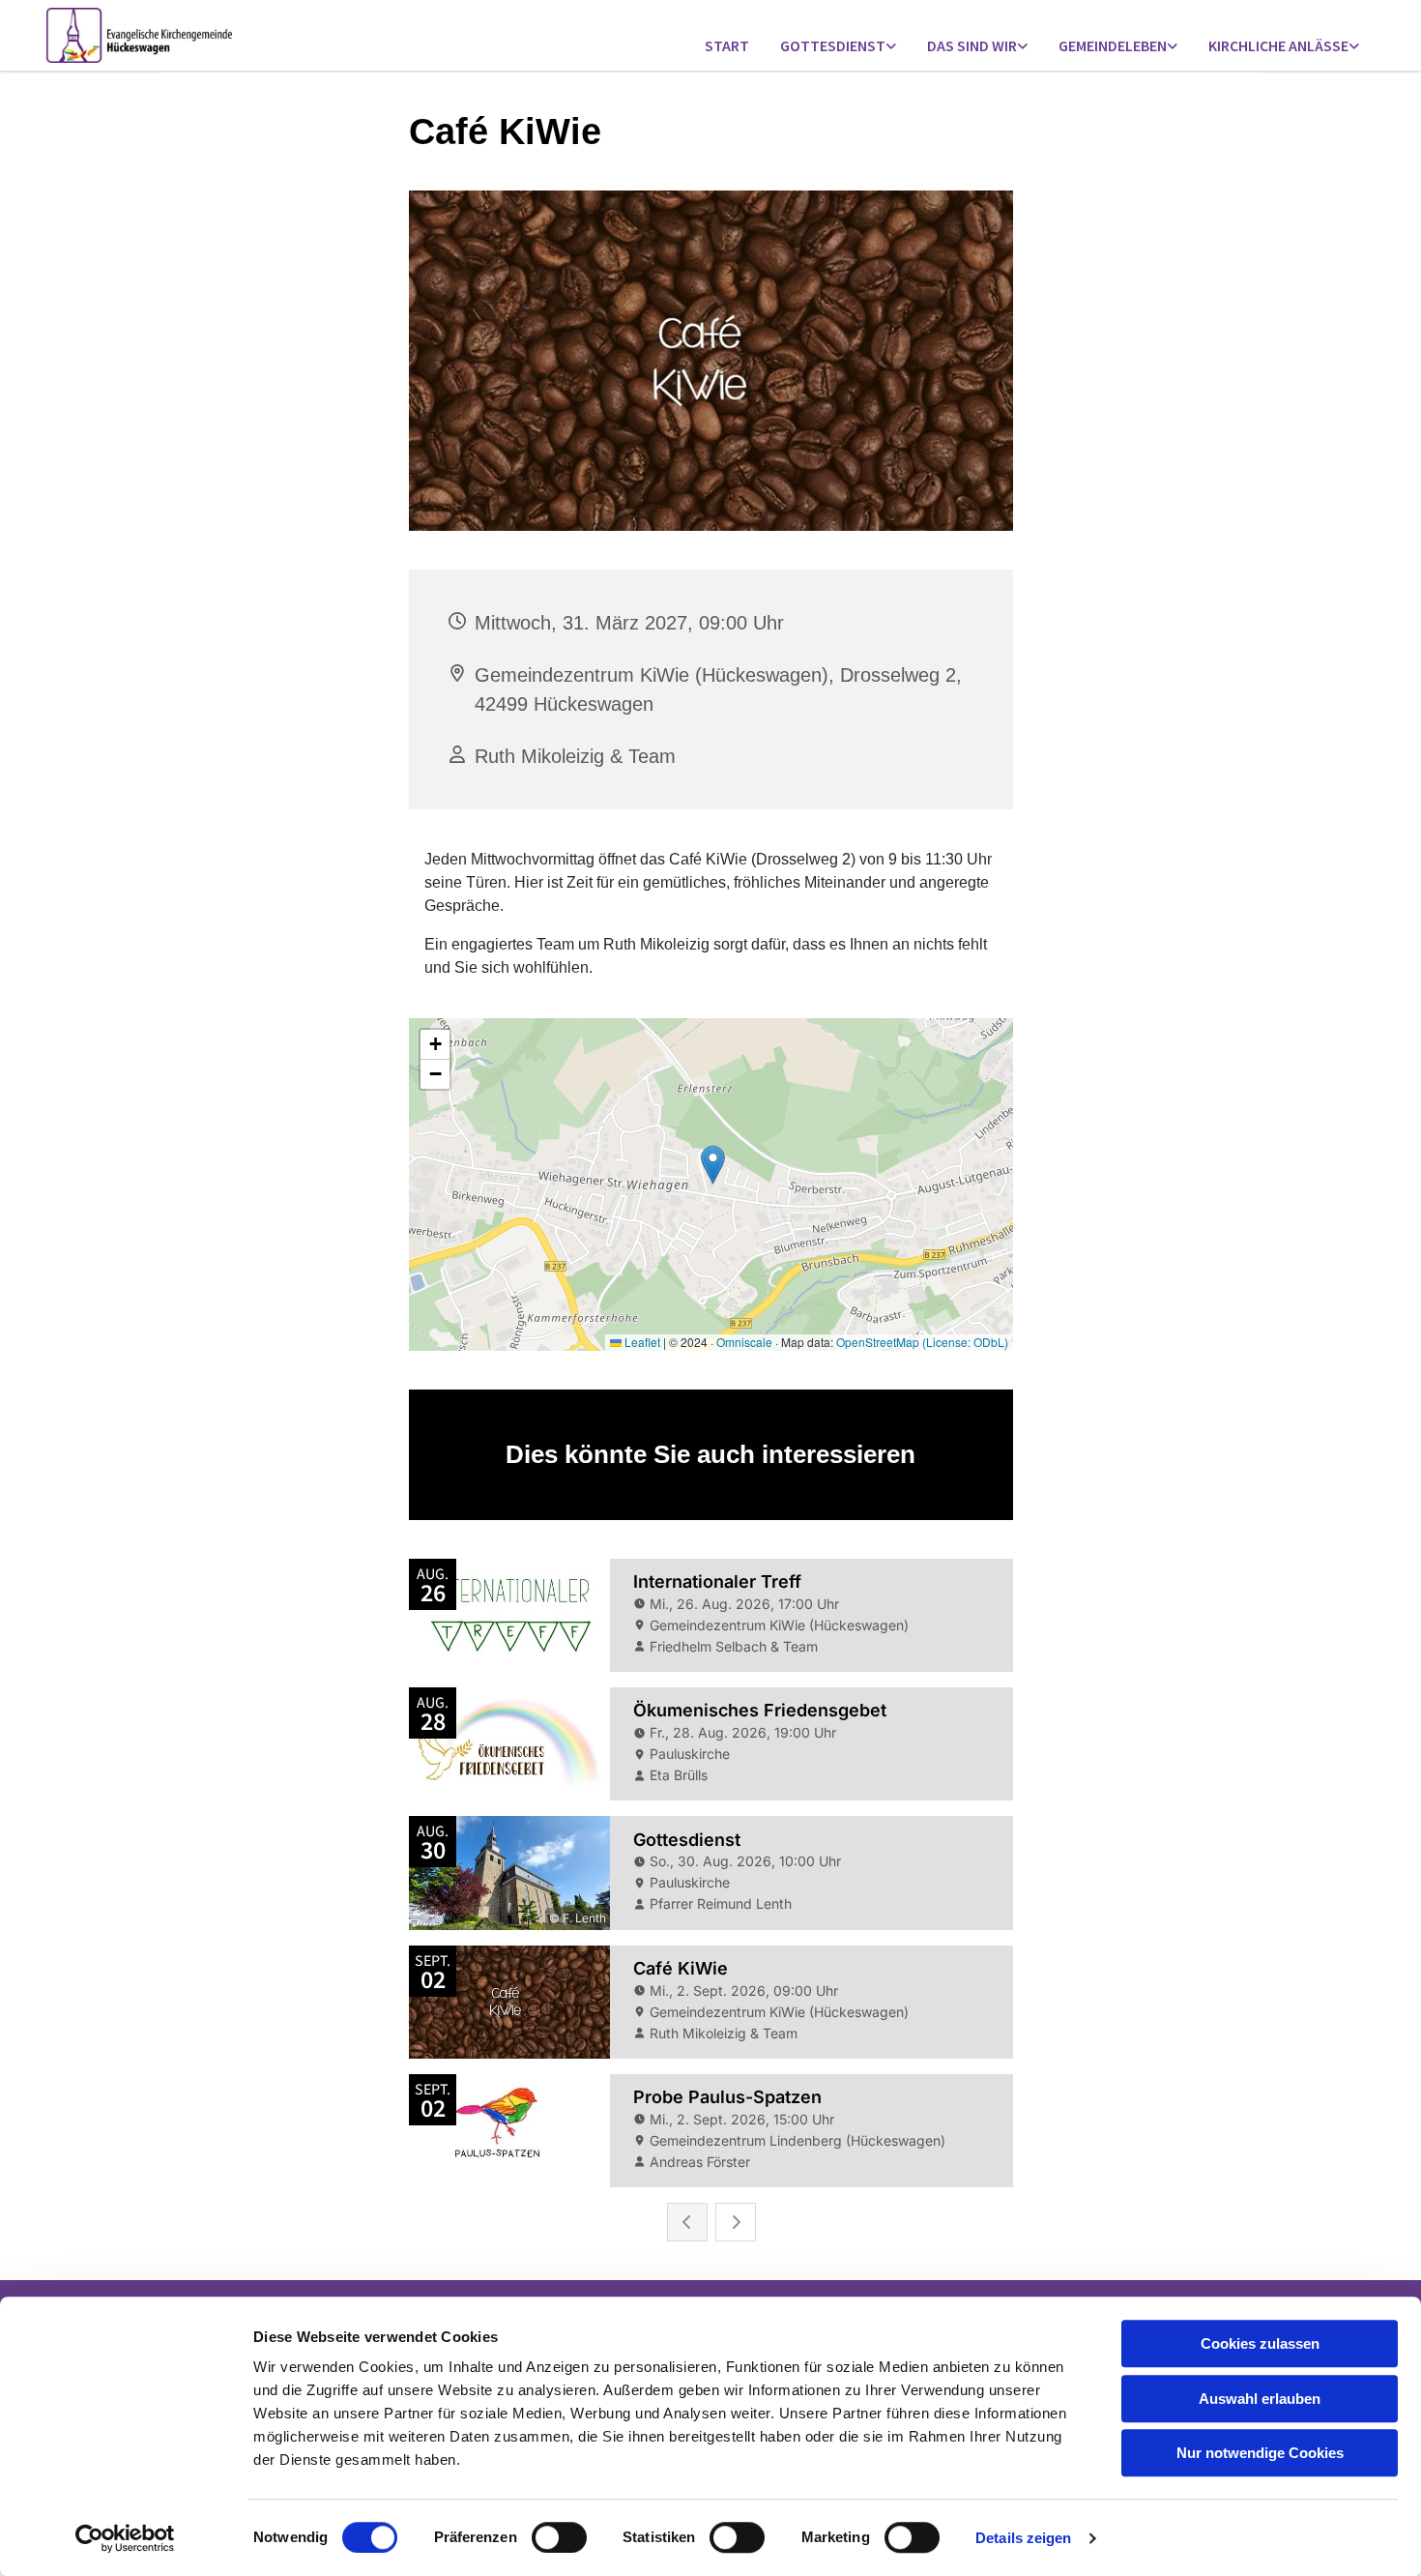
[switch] (559, 2537)
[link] (838, 47)
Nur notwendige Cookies (1260, 2453)
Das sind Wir (972, 45)
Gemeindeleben (1113, 45)
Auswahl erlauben (1260, 2399)
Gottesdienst (833, 45)
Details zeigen (1023, 2538)
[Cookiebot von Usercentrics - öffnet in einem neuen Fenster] (125, 2538)
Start (727, 45)
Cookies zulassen (1260, 2343)
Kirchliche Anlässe (1278, 45)
